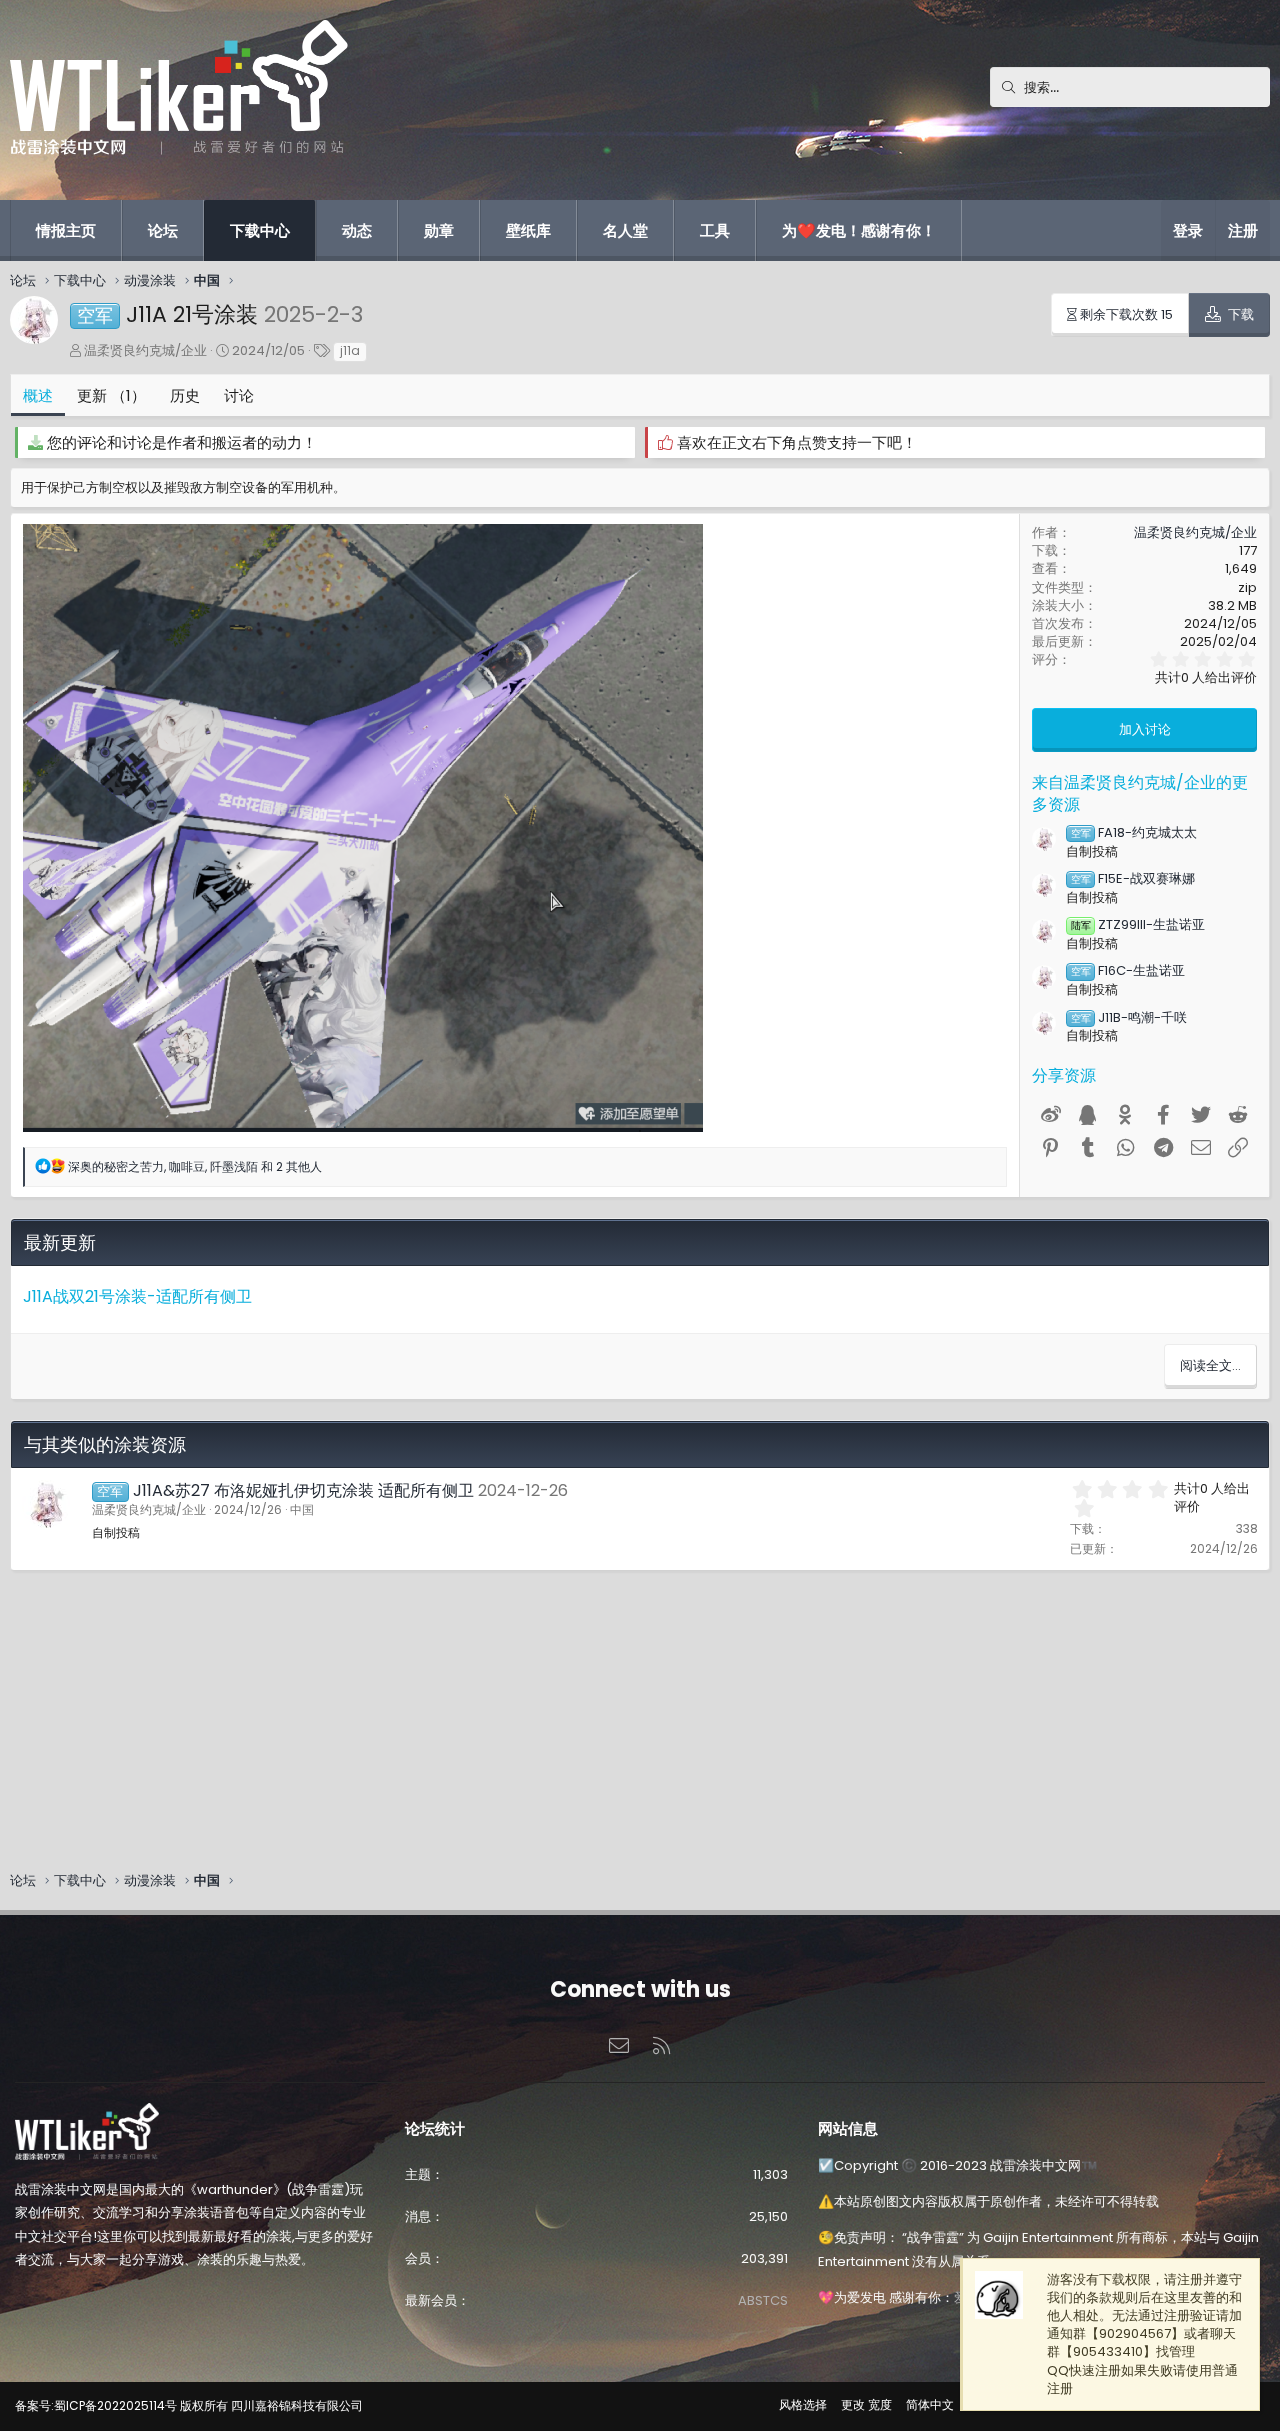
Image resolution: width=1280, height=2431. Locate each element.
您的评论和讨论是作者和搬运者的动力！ (182, 442)
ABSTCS (763, 2300)
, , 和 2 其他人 (195, 1166)
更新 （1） (111, 395)
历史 (185, 395)
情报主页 (66, 230)
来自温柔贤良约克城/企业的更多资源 (1140, 793)
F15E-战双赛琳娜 (1133, 878)
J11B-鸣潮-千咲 (1129, 1017)
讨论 (239, 395)
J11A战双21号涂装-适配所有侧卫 (137, 1296)
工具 (715, 230)
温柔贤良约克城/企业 (145, 350)
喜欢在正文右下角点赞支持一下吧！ (797, 442)
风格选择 (803, 2404)
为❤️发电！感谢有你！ (859, 230)
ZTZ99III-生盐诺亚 (1138, 924)
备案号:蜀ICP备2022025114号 (96, 2405)
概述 (38, 395)
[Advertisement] (610, 1711)
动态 (357, 230)
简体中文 (930, 2404)
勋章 (439, 230)
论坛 (163, 230)
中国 (302, 1509)
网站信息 (848, 2128)
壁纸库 (528, 230)
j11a (350, 350)
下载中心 (260, 230)
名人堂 (625, 230)
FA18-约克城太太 (1134, 832)
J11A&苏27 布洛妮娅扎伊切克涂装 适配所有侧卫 (303, 1490)
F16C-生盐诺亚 (1128, 970)
